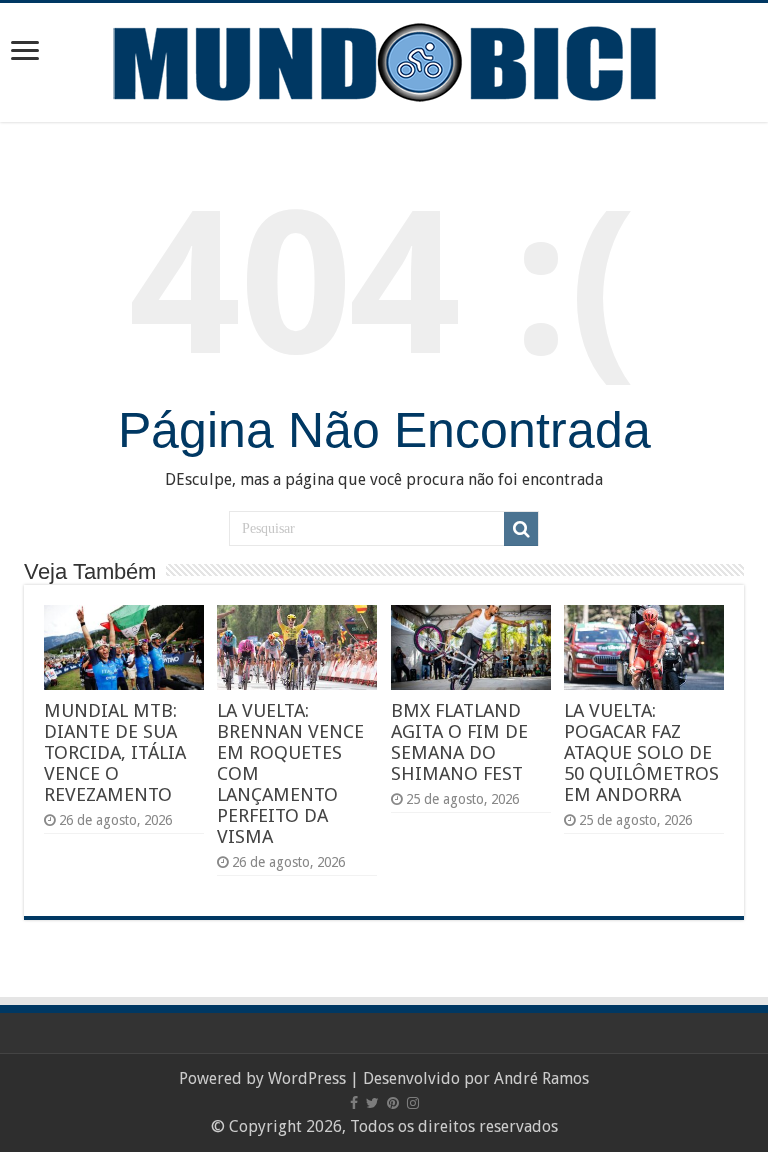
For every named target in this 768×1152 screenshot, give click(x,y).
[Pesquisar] (521, 529)
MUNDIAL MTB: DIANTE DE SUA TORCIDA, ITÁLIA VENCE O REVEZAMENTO (115, 752)
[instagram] (413, 1103)
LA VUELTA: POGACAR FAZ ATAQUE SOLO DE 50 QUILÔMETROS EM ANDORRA (641, 752)
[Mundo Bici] (384, 60)
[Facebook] (354, 1103)
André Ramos (541, 1078)
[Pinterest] (393, 1103)
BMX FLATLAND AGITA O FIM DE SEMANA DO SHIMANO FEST (459, 742)
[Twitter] (372, 1103)
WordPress (307, 1078)
